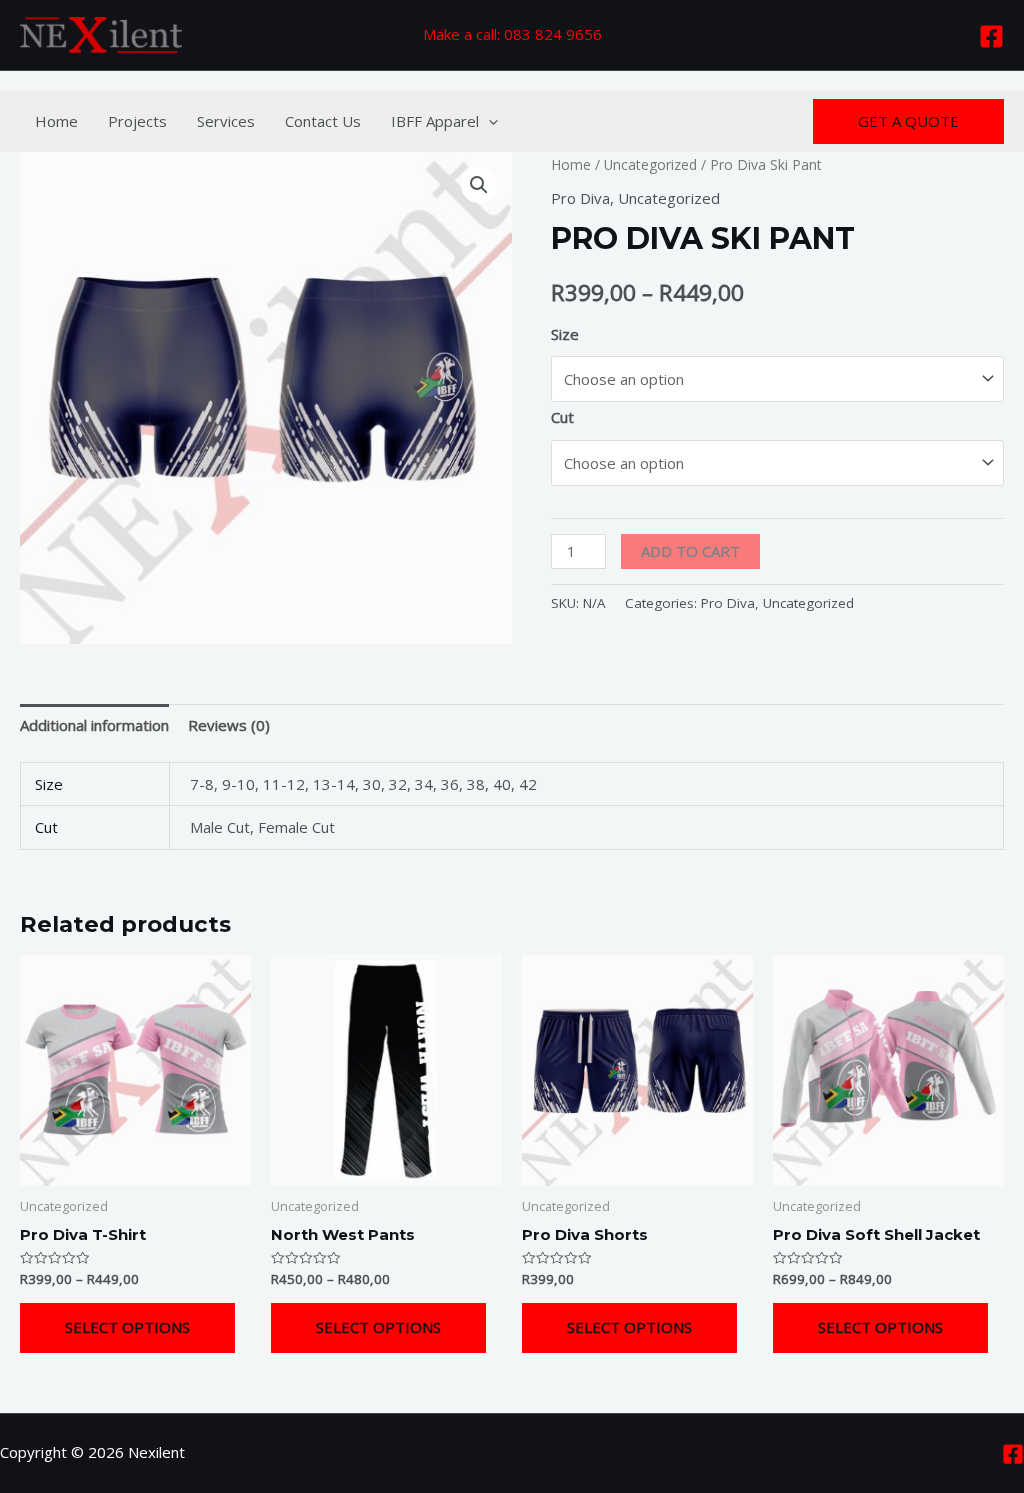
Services (226, 121)
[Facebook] (991, 36)
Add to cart (690, 551)
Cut (562, 417)
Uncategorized (650, 164)
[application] (488, 121)
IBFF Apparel (435, 121)
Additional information (94, 725)
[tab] (94, 725)
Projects (137, 121)
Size (565, 334)
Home (56, 121)
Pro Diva (580, 198)
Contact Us (323, 121)
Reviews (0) (229, 725)
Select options (127, 1327)
